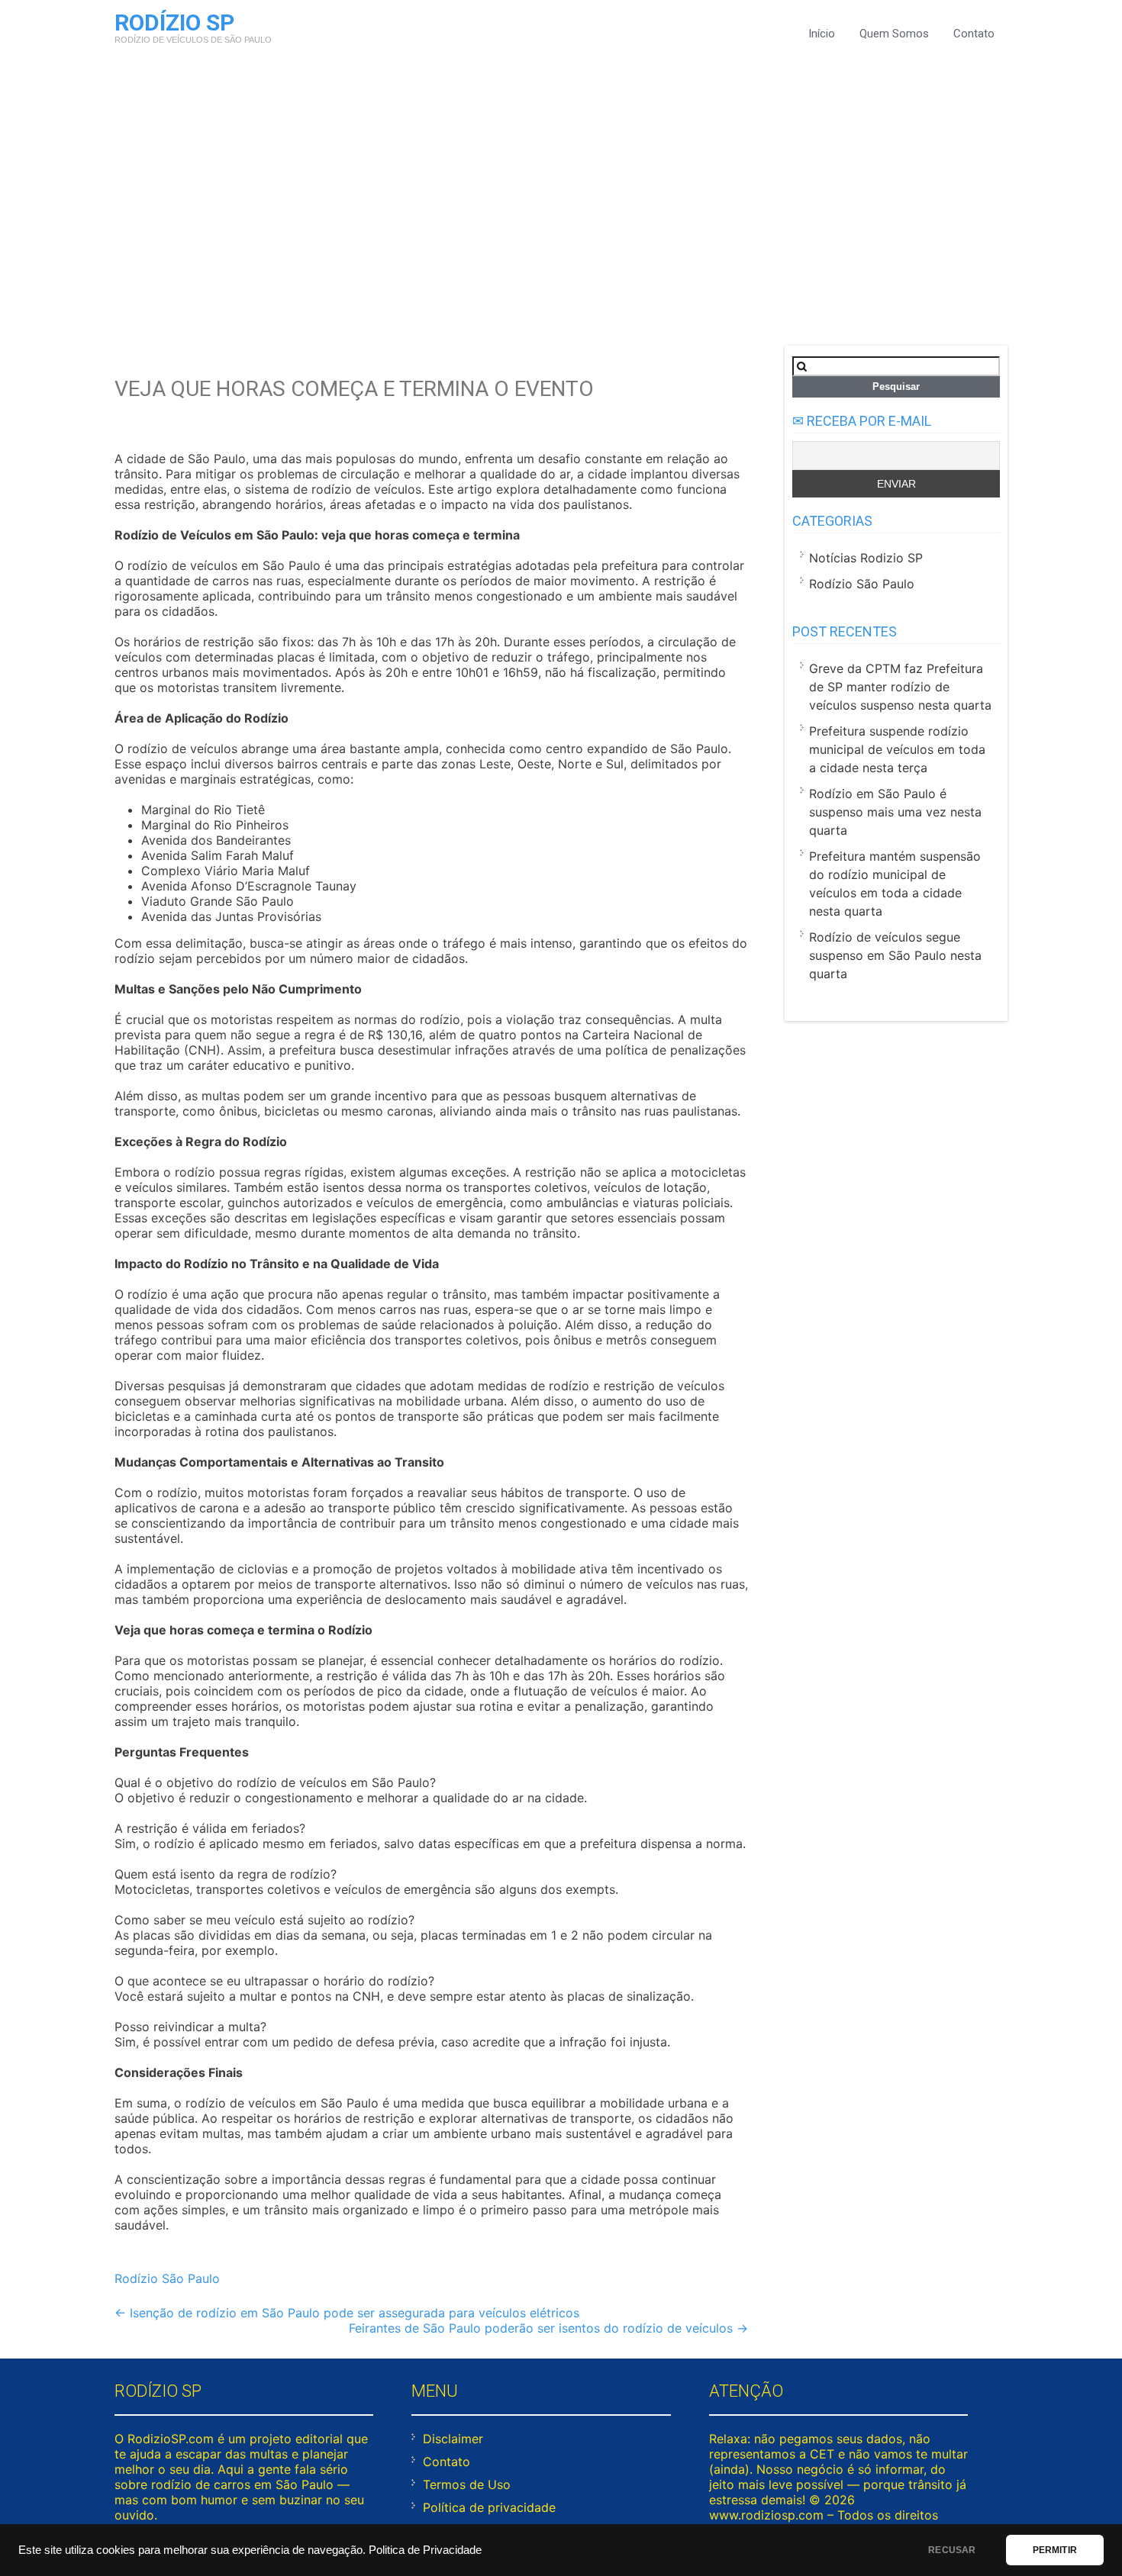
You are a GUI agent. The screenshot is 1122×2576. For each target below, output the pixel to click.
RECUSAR (952, 2550)
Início (822, 34)
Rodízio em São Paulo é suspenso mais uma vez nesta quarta (895, 812)
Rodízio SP (174, 23)
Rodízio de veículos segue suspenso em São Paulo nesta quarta (895, 955)
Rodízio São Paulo (167, 2278)
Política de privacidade (489, 2507)
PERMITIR (1055, 2550)
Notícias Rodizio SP (866, 558)
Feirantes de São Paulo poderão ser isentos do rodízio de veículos (548, 2328)
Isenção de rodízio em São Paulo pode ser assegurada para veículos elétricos (347, 2313)
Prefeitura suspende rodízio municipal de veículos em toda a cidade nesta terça (897, 749)
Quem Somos (894, 34)
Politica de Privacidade (425, 2550)
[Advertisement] (561, 193)
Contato (974, 34)
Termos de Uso (467, 2484)
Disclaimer (453, 2439)
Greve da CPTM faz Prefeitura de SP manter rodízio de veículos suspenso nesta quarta (900, 687)
